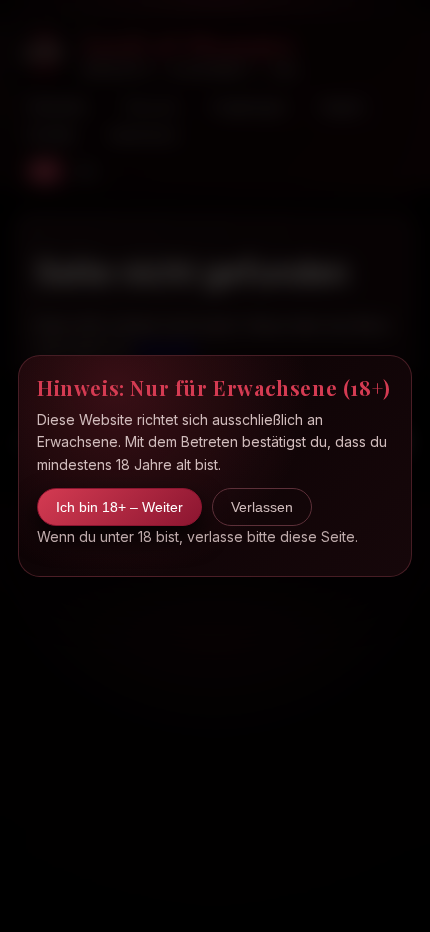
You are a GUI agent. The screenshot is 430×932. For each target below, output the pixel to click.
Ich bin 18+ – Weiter (119, 507)
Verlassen (262, 507)
